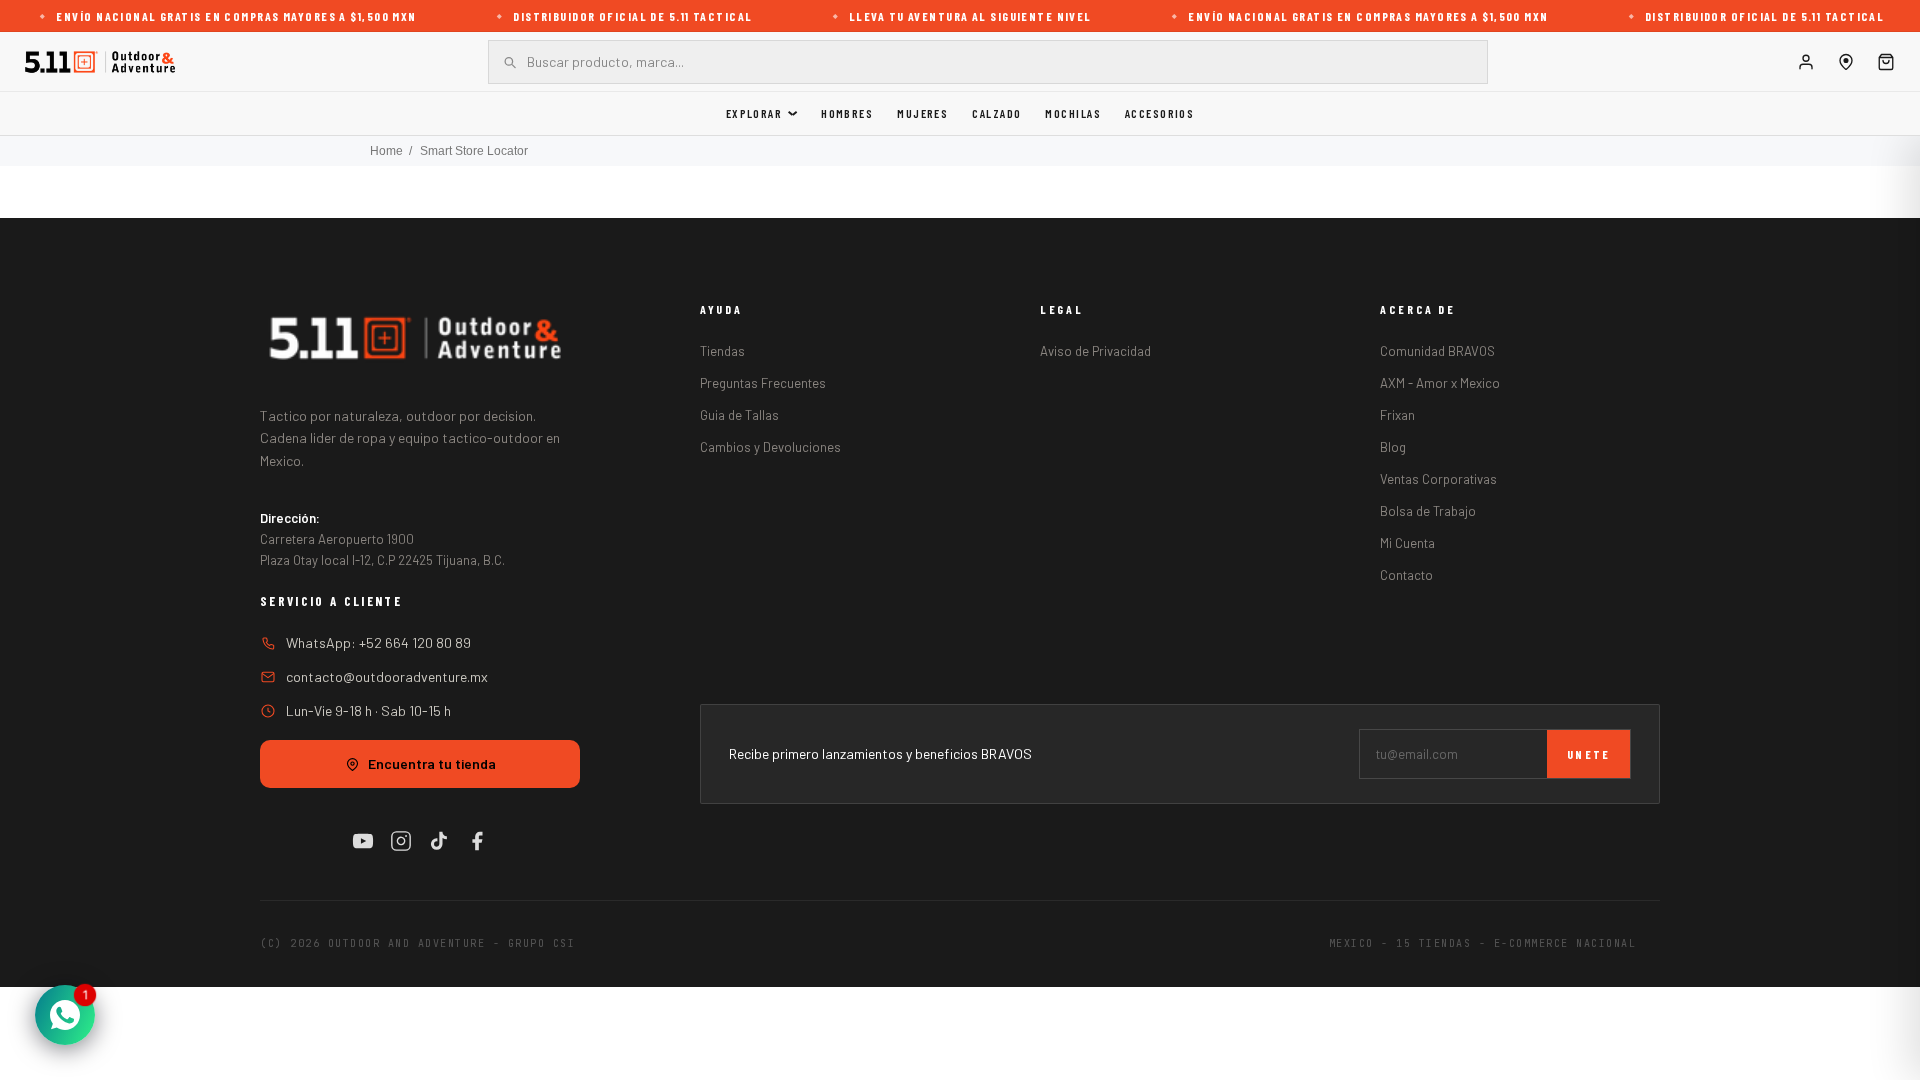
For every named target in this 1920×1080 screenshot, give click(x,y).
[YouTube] (363, 841)
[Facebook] (477, 841)
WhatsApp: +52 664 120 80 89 (378, 642)
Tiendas (722, 351)
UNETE (1588, 754)
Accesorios (1159, 113)
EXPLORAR (754, 113)
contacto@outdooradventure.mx (387, 676)
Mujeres (922, 113)
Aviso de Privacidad (1095, 351)
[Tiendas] (1846, 62)
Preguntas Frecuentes (763, 383)
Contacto (1406, 575)
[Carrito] (1886, 62)
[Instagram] (401, 841)
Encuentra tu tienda (432, 763)
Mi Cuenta (1407, 543)
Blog (1393, 447)
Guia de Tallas (739, 415)
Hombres (847, 113)
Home (386, 151)
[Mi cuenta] (1806, 62)
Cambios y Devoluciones (770, 447)
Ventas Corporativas (1438, 479)
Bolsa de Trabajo (1428, 511)
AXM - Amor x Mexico (1440, 383)
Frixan (1397, 415)
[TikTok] (439, 841)
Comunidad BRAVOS (1437, 351)
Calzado (996, 113)
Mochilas (1073, 113)
